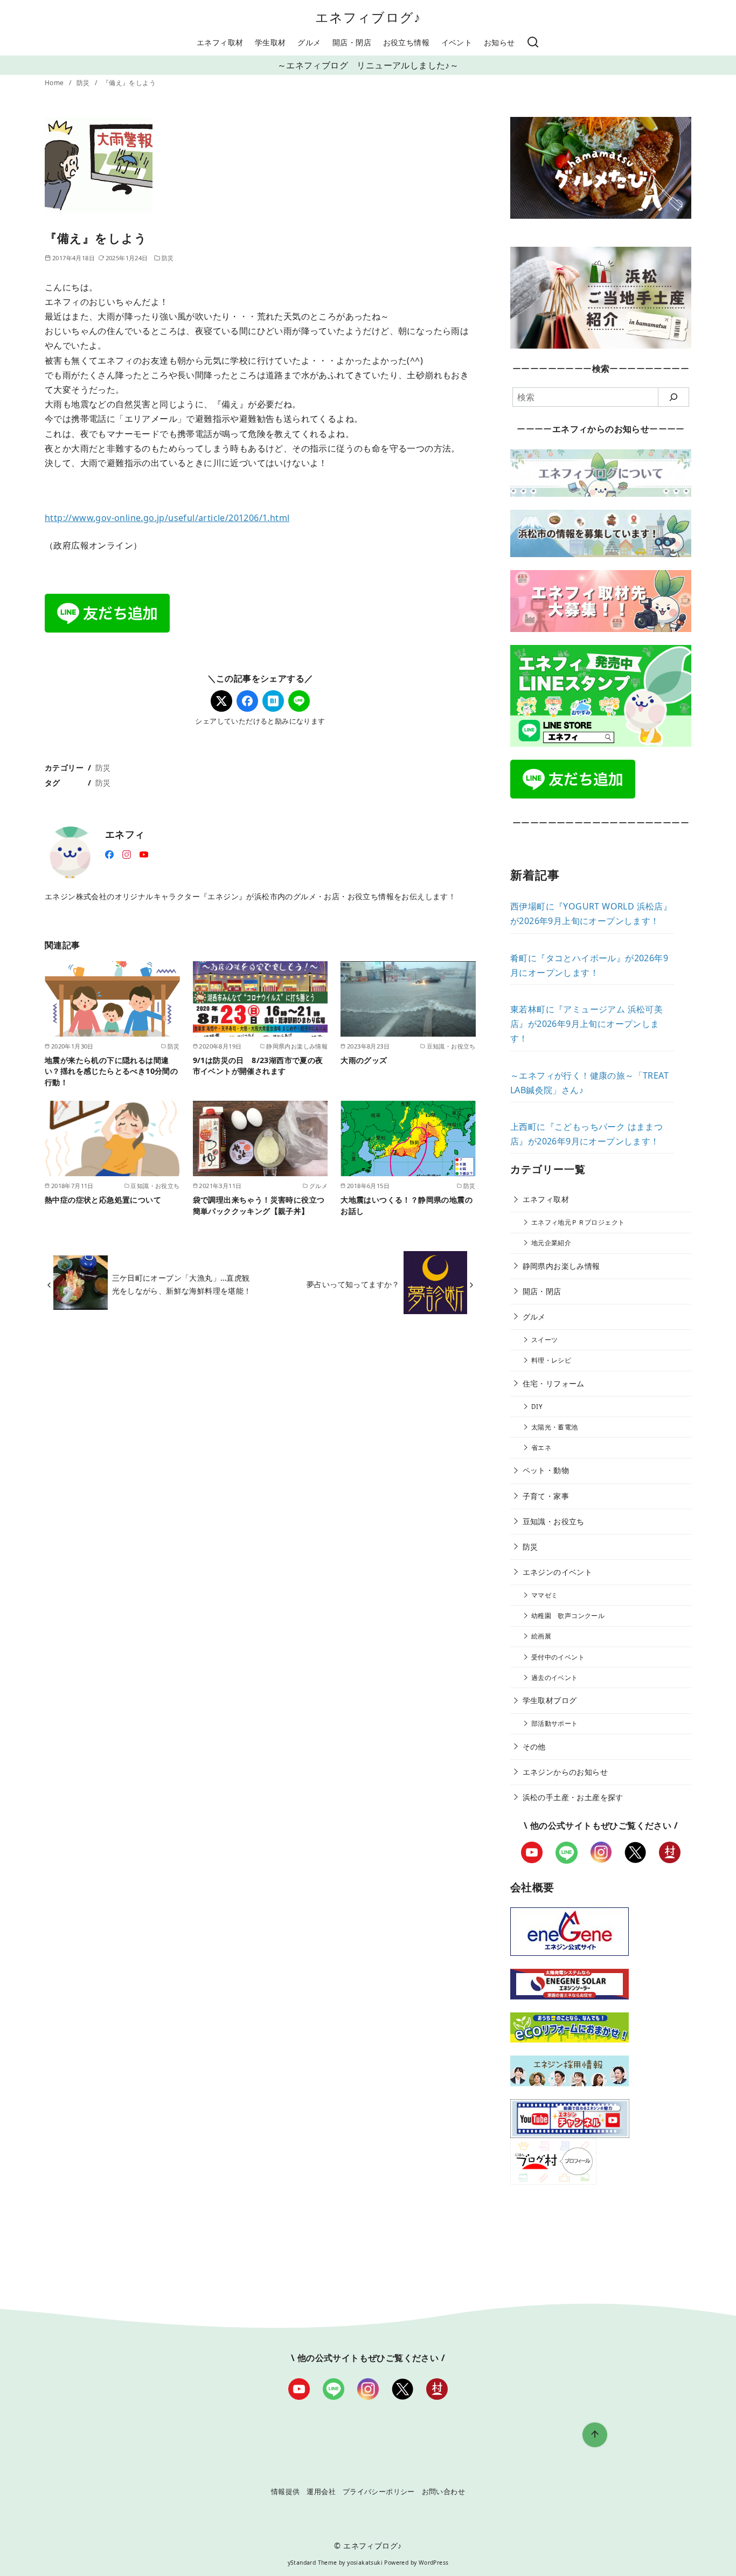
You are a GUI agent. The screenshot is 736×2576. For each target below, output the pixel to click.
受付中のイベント (558, 1657)
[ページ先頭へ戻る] (595, 2435)
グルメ (309, 42)
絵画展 (541, 1636)
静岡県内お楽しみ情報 (561, 1266)
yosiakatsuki (365, 2563)
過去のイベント (555, 1678)
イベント (457, 42)
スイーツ (545, 1340)
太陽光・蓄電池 (555, 1427)
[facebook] (109, 853)
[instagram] (127, 853)
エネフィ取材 (220, 42)
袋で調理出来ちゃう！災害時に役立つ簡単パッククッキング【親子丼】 (259, 1205)
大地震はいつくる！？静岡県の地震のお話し (407, 1205)
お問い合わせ (443, 2491)
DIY (537, 1407)
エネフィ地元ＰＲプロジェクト (578, 1222)
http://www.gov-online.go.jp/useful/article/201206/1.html (167, 518)
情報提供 (286, 2491)
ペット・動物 (546, 1470)
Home (55, 83)
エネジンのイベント (558, 1572)
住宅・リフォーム (554, 1383)
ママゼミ (545, 1595)
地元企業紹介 (551, 1243)
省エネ (541, 1447)
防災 (84, 83)
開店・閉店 (352, 42)
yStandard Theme (313, 2563)
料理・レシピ (551, 1360)
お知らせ (499, 42)
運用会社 (321, 2491)
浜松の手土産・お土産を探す (573, 1797)
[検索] (533, 43)
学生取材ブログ (550, 1700)
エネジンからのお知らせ (565, 1772)
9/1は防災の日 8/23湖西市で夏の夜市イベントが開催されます (258, 1065)
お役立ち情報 (406, 42)
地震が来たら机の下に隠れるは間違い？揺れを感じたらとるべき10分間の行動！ (111, 1071)
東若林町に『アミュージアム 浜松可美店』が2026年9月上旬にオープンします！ (586, 1024)
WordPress (434, 2563)
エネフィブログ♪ (368, 17)
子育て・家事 (546, 1496)
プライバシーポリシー (379, 2491)
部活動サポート (555, 1723)
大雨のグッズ (364, 1060)
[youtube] (144, 853)
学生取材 (270, 42)
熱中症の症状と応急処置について (103, 1200)
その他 (534, 1747)
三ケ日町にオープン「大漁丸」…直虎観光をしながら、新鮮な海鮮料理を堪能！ (182, 1284)
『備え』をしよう (129, 83)
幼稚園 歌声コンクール (568, 1616)
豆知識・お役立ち (554, 1521)
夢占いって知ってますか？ (353, 1284)
